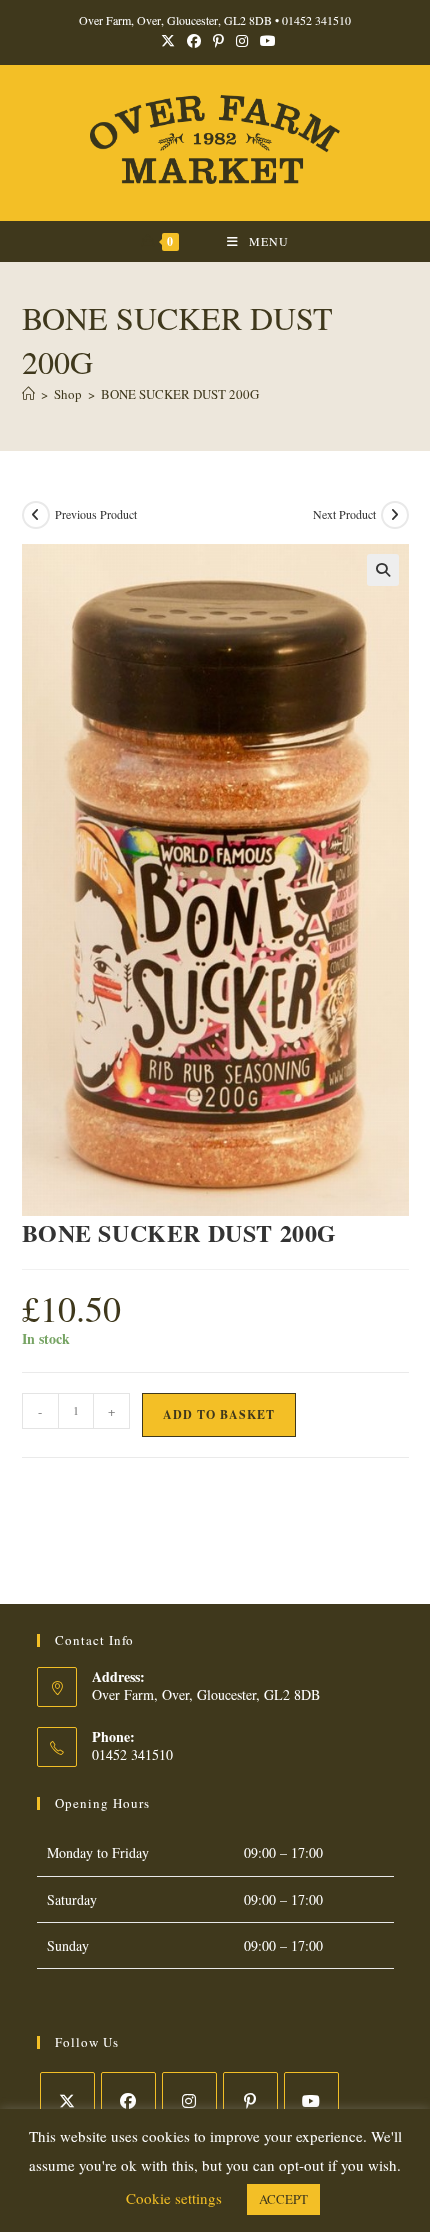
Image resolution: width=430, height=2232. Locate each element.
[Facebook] (128, 2099)
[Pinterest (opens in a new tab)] (218, 41)
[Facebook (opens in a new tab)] (194, 41)
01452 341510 (316, 20)
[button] (383, 570)
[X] (67, 2099)
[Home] (28, 394)
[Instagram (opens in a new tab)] (242, 41)
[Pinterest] (250, 2099)
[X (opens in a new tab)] (168, 41)
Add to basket (219, 1414)
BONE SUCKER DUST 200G (180, 394)
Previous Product (96, 514)
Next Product (344, 514)
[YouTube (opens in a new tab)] (265, 41)
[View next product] (395, 515)
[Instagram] (189, 2099)
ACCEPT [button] (283, 2199)
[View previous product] (36, 515)
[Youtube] (311, 2099)
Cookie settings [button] (174, 2198)
